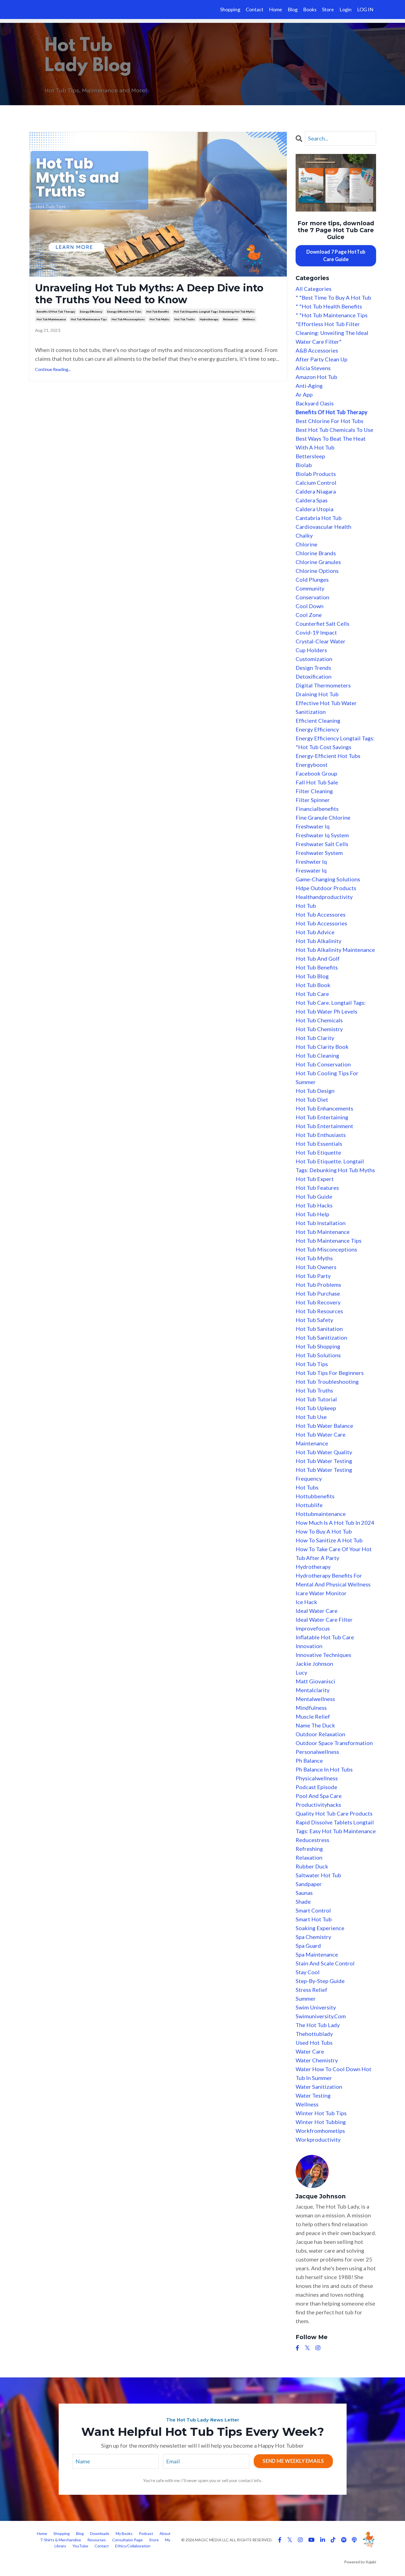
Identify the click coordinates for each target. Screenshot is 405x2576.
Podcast (146, 2533)
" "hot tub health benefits (329, 306)
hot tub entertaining (322, 1117)
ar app (304, 394)
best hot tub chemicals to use (334, 430)
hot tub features (317, 1188)
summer (306, 1998)
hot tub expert (315, 1179)
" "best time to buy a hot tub (333, 297)
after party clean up (322, 359)
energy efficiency (91, 311)
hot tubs (307, 1487)
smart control (313, 1910)
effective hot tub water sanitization (326, 707)
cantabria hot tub (319, 518)
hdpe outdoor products (326, 888)
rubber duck (312, 1866)
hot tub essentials (319, 1144)
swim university (316, 2007)
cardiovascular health (323, 527)
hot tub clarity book (322, 1047)
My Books (124, 2533)
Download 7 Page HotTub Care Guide (336, 255)
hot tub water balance (324, 1426)
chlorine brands (316, 553)
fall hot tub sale (317, 782)
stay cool (308, 1972)
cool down (310, 606)
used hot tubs (314, 2043)
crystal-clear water (321, 641)
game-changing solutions (328, 879)
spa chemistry (313, 1937)
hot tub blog (312, 976)
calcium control (316, 483)
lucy (301, 1672)
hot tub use (311, 1417)
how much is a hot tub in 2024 (335, 1523)
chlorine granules (318, 562)
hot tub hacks (314, 1205)
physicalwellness (317, 1778)
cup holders (311, 650)
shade (303, 1901)
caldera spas (312, 500)
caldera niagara (316, 491)
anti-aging (309, 386)
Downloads (100, 2533)
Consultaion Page (127, 2540)
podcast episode (316, 1787)
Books (310, 9)
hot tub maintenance (51, 319)
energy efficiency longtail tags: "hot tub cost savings (335, 743)
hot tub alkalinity (318, 941)
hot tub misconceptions (128, 319)
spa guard (308, 1946)
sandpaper (309, 1884)
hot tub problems (318, 1285)
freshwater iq (313, 826)
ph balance (309, 1760)
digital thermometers (323, 685)
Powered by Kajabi (360, 2562)
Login (345, 9)
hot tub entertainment (324, 1126)
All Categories (314, 289)
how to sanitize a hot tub (329, 1540)
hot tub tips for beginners (330, 1373)
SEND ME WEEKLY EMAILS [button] (293, 2461)
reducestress (312, 1840)
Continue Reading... (53, 369)
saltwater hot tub (318, 1875)
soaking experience (320, 1928)
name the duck (315, 1725)
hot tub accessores (321, 914)
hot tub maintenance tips (89, 319)
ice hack (306, 1602)
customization (314, 659)
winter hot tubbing (321, 2122)
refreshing (309, 1849)
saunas (304, 1893)
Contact (255, 9)
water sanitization (319, 2087)
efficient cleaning (318, 720)
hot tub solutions (318, 1355)
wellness (249, 319)
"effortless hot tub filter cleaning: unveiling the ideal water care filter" (332, 333)
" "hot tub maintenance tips (332, 315)
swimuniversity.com (321, 2016)
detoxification (314, 676)
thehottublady (314, 2034)
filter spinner (313, 800)
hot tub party (313, 1276)
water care (310, 2051)
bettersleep (310, 456)
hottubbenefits (315, 1496)
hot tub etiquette (318, 1152)
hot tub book (313, 985)
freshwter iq (311, 862)
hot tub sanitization (321, 1337)
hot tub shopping (318, 1346)
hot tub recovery (318, 1302)
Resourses (97, 2540)
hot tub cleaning (317, 1055)
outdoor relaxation (320, 1734)
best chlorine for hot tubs (330, 421)
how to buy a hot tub (324, 1531)
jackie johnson (314, 1664)
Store (328, 9)
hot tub (306, 906)
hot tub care (312, 994)
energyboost (312, 765)
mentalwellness (315, 1699)
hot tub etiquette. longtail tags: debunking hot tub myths (214, 311)
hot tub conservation (323, 1064)
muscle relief (313, 1716)
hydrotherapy (209, 319)
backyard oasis (315, 403)
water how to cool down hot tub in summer (334, 2073)
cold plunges (312, 579)
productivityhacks (318, 1805)
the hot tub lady (318, 2025)
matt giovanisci (315, 1681)
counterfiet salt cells (322, 624)
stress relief (311, 1990)
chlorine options (317, 571)
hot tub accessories (321, 923)
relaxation (230, 319)
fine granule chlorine (323, 817)
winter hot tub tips (321, 2113)
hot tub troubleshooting (327, 1382)
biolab (304, 465)
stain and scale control (325, 1963)
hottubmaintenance (321, 1514)
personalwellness (317, 1752)
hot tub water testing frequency (324, 1474)
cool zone (309, 615)
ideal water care (317, 1611)
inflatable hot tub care (325, 1637)
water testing (313, 2095)
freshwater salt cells (322, 844)
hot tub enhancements (324, 1108)
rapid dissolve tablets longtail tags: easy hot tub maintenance (336, 1827)
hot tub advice (315, 932)
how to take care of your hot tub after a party (334, 1553)
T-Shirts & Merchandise (61, 2540)
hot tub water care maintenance (321, 1439)
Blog (293, 9)
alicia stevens (313, 368)
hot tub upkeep (316, 1408)
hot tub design (315, 1091)
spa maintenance (317, 1954)
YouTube (81, 2546)
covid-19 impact (316, 632)
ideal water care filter (324, 1619)
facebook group (316, 773)
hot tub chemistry (319, 1029)
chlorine (307, 544)
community (310, 588)
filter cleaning (314, 791)
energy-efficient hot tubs (124, 311)
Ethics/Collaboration (133, 2546)
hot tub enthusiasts (321, 1135)
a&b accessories (317, 350)
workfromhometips (320, 2131)
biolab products (316, 474)
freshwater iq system (322, 835)
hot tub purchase (318, 1293)
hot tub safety (314, 1320)
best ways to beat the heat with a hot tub (331, 443)
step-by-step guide (320, 1981)
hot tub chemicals (319, 1020)
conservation (312, 597)
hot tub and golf (318, 958)
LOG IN (365, 9)
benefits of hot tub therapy (56, 311)
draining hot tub (317, 694)
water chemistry (317, 2060)
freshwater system (319, 853)
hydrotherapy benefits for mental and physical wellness (333, 1580)
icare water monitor (321, 1593)
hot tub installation (321, 1223)
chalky (304, 535)
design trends (313, 668)
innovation (309, 1646)
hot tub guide (314, 1196)
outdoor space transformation (334, 1743)
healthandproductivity (324, 897)
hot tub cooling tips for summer (327, 1077)
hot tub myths (160, 319)
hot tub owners (316, 1267)
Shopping (230, 9)
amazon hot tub (316, 377)
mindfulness (311, 1708)
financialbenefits (317, 809)
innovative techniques (323, 1655)
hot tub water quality (324, 1452)
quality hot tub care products (334, 1813)
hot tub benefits (158, 311)
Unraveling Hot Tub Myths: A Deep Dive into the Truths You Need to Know (149, 294)
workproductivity (318, 2139)
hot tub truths (185, 319)
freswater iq (311, 870)
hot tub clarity (315, 1038)
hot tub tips (312, 1364)
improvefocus (313, 1628)
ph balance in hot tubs (324, 1769)
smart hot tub (314, 1919)
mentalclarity (313, 1690)
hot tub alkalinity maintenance (335, 950)
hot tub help (312, 1214)
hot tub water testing (324, 1461)
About (165, 2533)
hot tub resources (319, 1311)
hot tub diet (312, 1099)
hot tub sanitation (319, 1329)
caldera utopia (314, 509)
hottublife (309, 1505)
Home (276, 9)
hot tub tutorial (316, 1399)
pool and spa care (319, 1796)
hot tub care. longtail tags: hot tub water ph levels (331, 1007)
